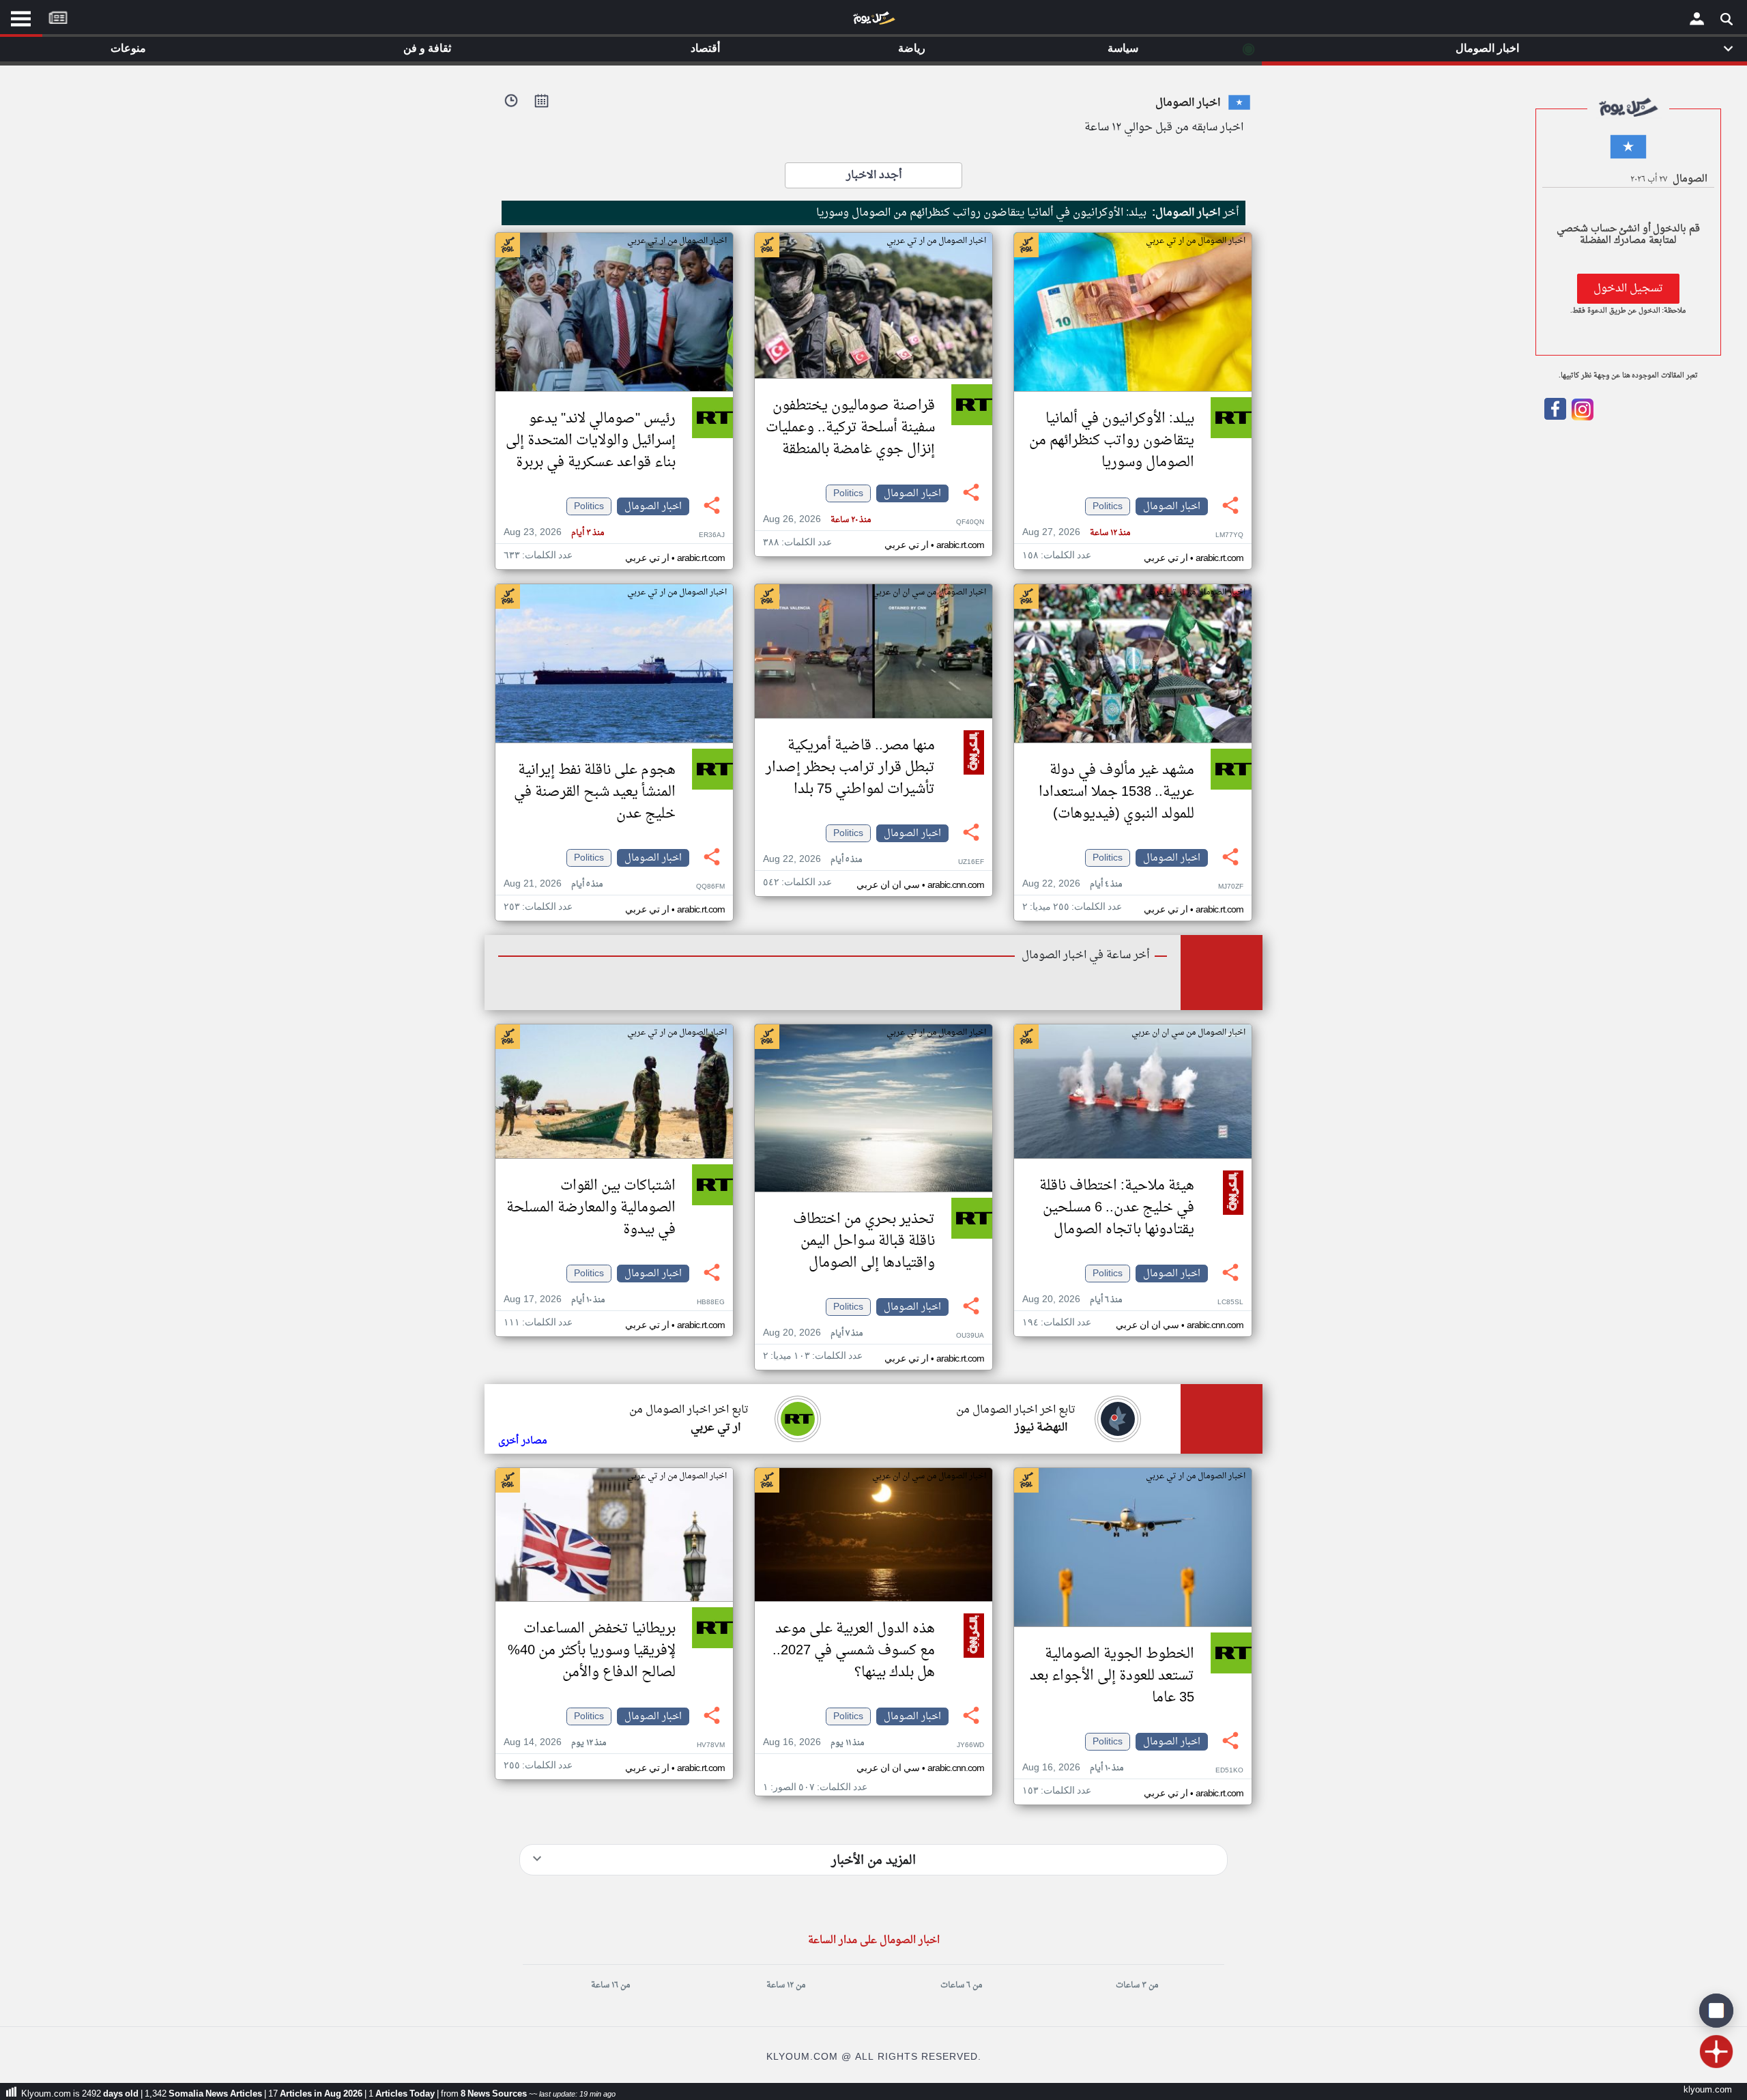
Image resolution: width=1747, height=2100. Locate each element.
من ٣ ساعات (1137, 1985)
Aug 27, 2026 (1076, 533)
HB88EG (711, 1303)
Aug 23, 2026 (554, 533)
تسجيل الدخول (1628, 289)
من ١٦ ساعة (610, 1985)
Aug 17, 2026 (554, 1300)
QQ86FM (710, 887)
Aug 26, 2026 (817, 520)
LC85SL (1230, 1303)
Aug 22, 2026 (1072, 884)
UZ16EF (971, 862)
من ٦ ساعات (961, 1985)
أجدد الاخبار (874, 175)
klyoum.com (1708, 2090)
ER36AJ (712, 535)
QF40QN (970, 522)
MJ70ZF (1231, 887)
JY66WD (970, 1745)
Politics (1108, 506)
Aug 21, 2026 (553, 884)
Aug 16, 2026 (1073, 1768)
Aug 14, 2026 (555, 1743)
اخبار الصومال (1172, 506)
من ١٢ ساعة (786, 1985)
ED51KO (1229, 1771)
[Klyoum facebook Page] (1555, 418)
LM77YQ (1229, 535)
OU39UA (970, 1336)
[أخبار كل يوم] (873, 21)
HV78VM (711, 1745)
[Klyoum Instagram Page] (1581, 418)
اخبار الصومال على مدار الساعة (874, 1941)
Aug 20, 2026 (1072, 1300)
